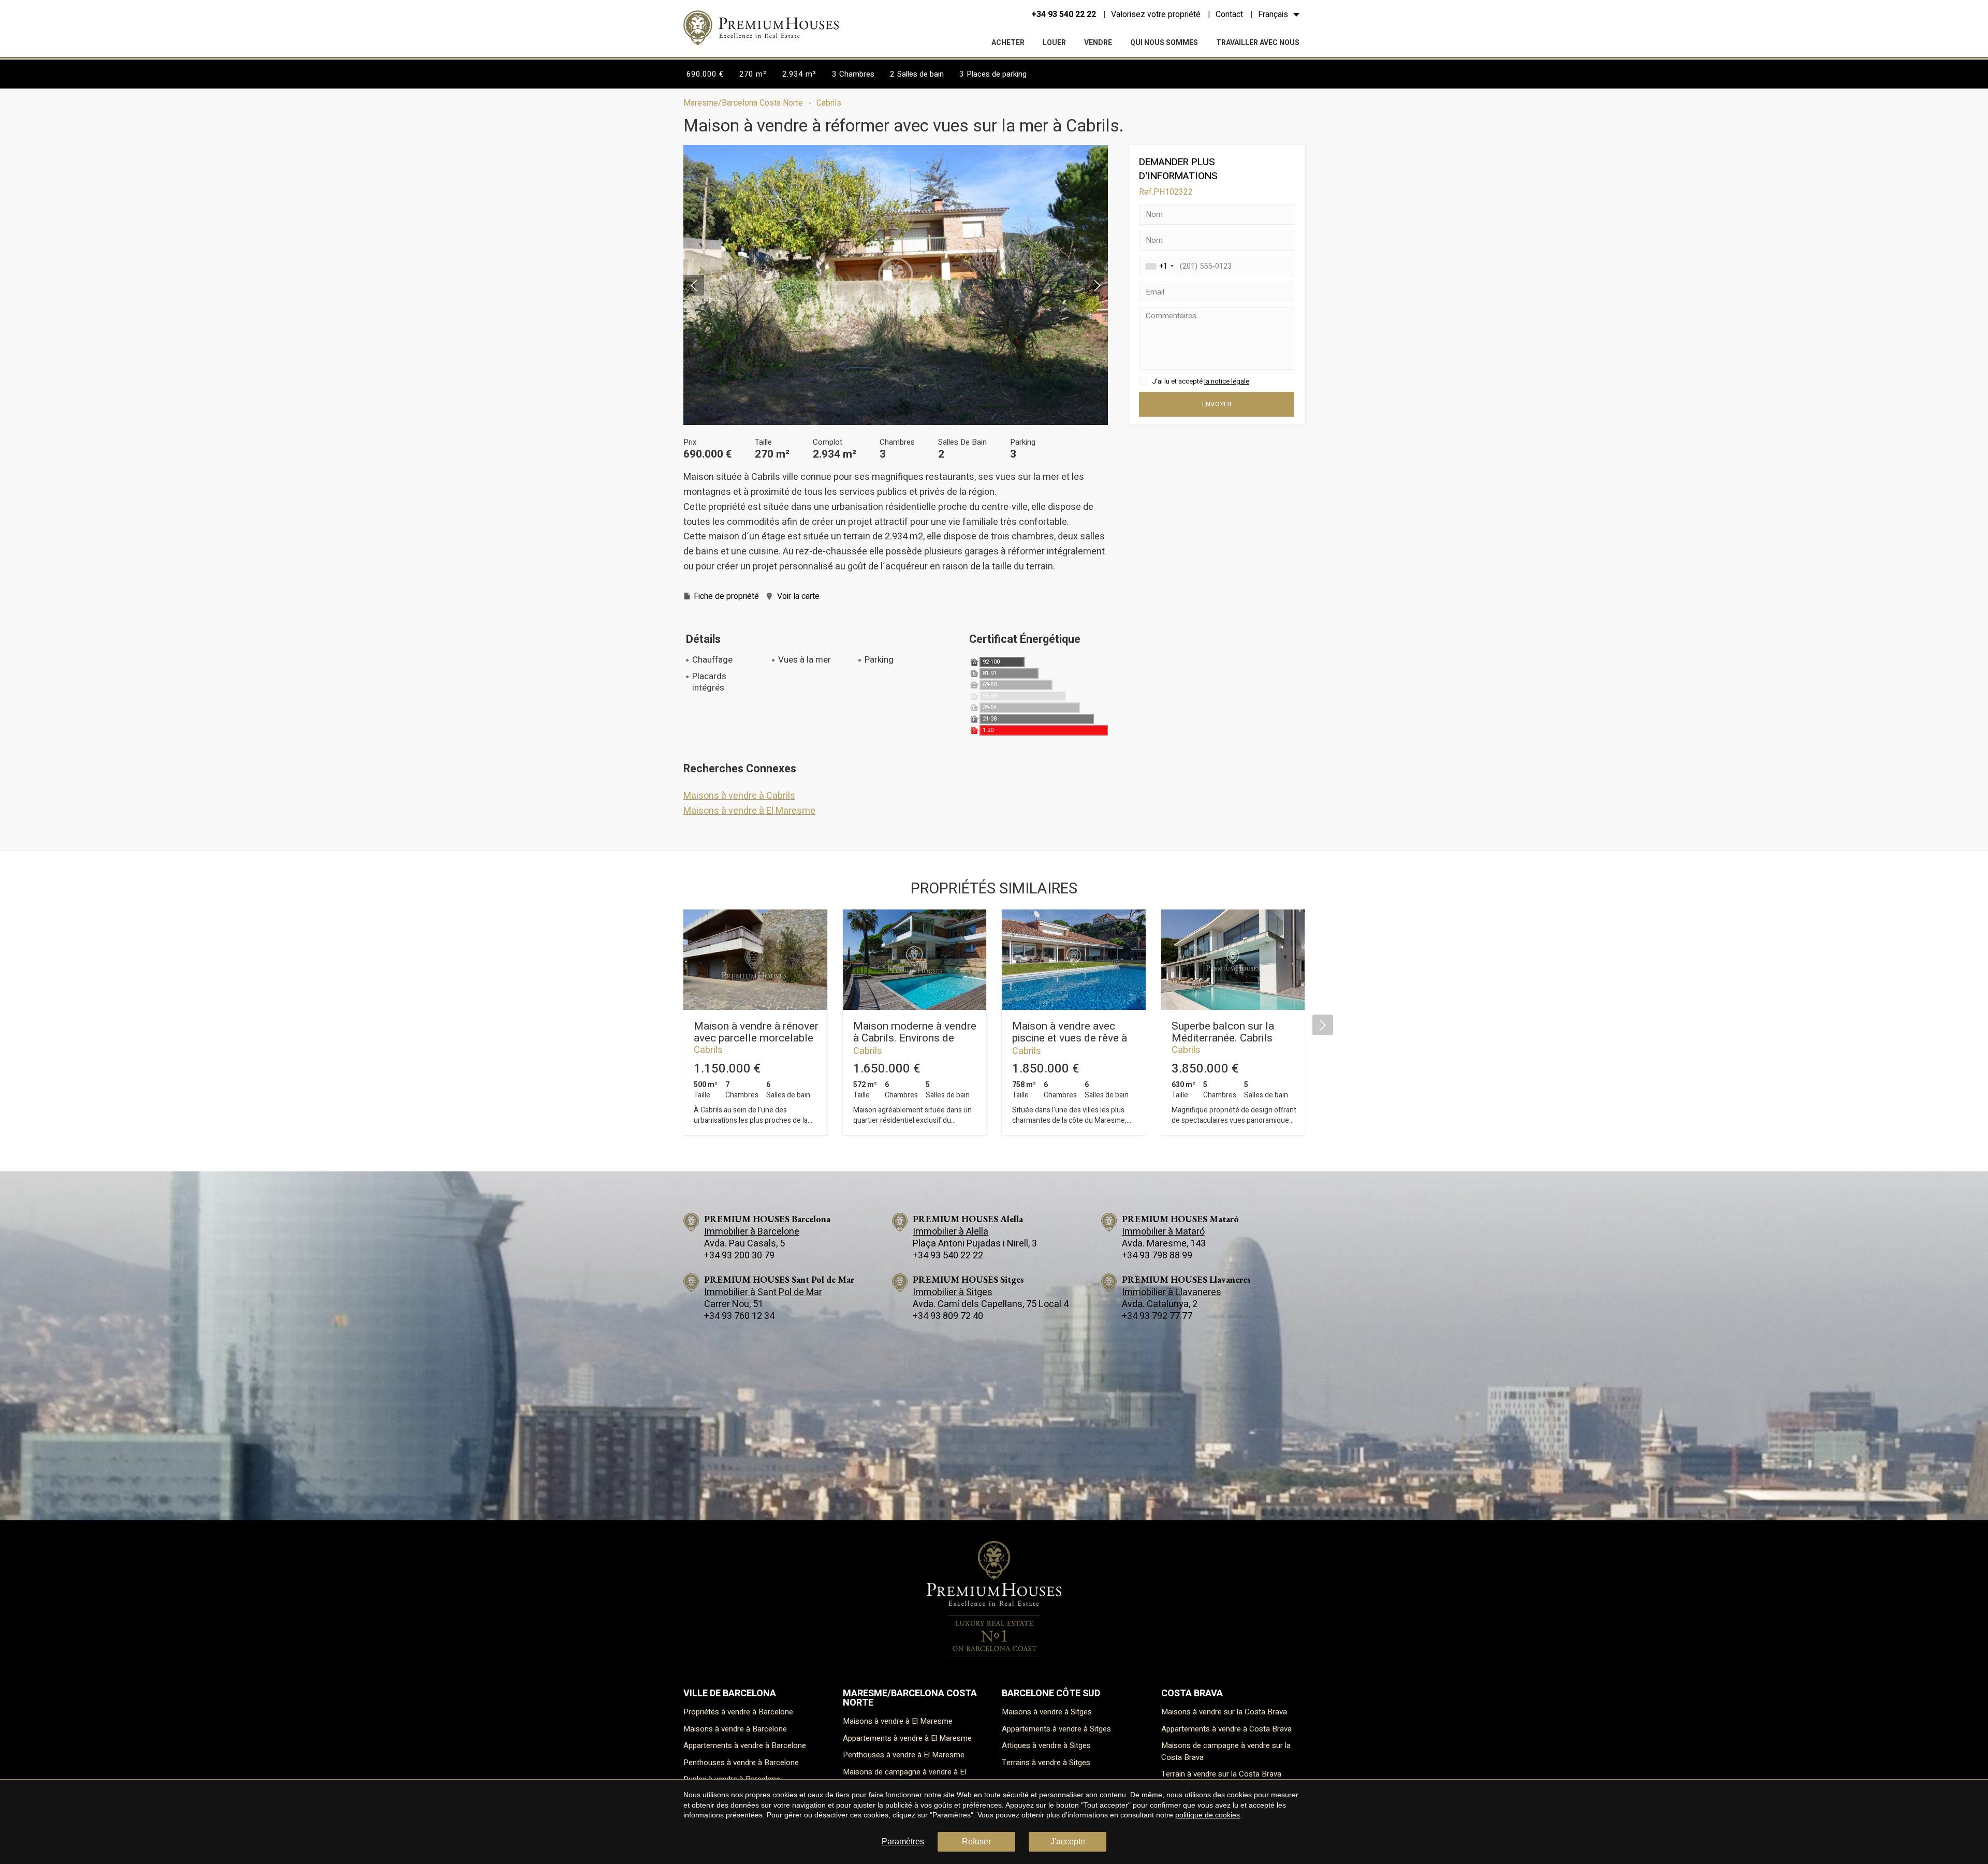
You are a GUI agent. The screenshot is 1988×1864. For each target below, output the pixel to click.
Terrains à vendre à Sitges (1046, 1763)
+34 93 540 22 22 (1064, 14)
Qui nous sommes (1164, 43)
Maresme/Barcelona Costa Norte (743, 103)
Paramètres (903, 1841)
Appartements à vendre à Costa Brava (1226, 1729)
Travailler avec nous (1258, 43)
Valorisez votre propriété (1156, 14)
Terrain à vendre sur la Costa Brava (1221, 1774)
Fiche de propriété (726, 596)
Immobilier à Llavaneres (1172, 1292)
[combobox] (1158, 266)
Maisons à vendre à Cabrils (739, 796)
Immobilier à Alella (951, 1232)
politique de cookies (1208, 1815)
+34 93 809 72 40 (948, 1316)
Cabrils (829, 103)
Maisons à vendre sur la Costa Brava (1224, 1712)
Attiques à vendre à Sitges (1046, 1745)
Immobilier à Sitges (953, 1292)
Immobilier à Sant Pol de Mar (763, 1292)
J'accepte (1068, 1841)
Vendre (1098, 43)
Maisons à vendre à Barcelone (735, 1729)
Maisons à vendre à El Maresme (749, 811)
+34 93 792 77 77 (1157, 1316)
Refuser (976, 1841)
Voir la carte (798, 596)
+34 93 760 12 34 (739, 1316)
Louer (1054, 43)
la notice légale (1227, 381)
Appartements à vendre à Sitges (1056, 1729)
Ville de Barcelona (730, 1693)
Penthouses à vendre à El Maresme (904, 1755)
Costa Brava (1192, 1693)
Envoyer (1217, 404)
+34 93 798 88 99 (1157, 1256)
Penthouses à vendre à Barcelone (741, 1763)
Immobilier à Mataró (1163, 1232)
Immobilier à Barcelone (752, 1232)
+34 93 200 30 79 (739, 1256)
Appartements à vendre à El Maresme (907, 1738)
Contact (1229, 14)
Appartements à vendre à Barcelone (745, 1745)
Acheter (1008, 43)
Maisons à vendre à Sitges (1047, 1712)
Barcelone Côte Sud (1051, 1693)
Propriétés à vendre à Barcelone (738, 1712)
